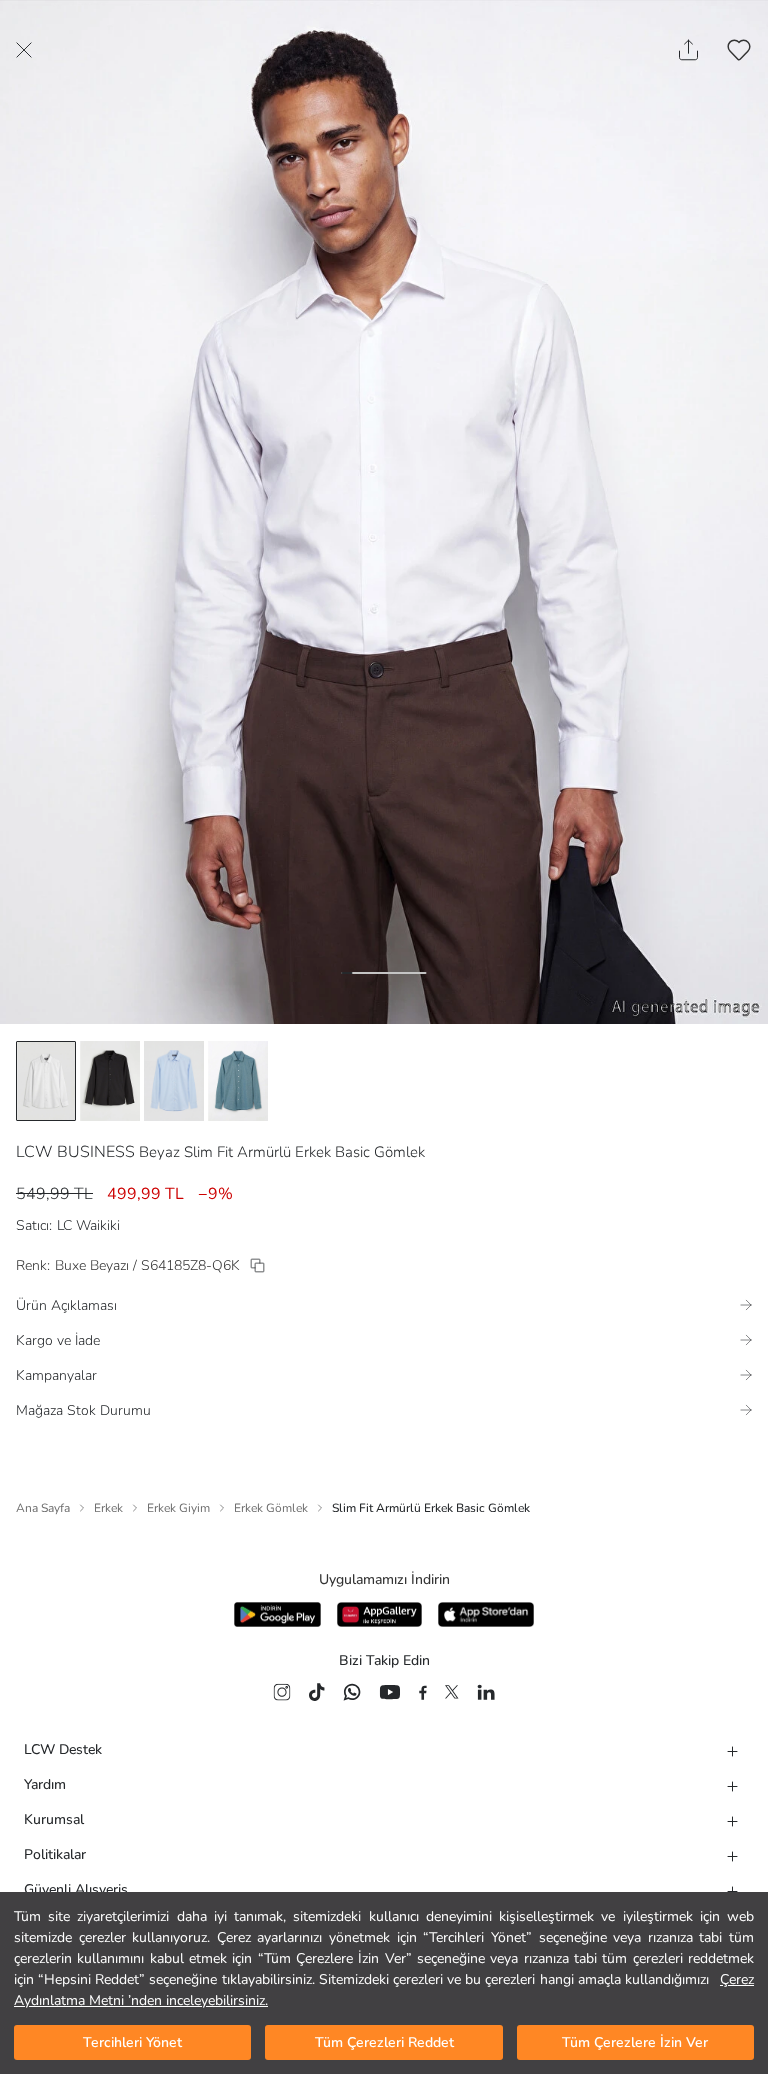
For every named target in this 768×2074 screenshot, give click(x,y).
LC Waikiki (88, 1225)
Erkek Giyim (178, 1508)
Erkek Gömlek (271, 1508)
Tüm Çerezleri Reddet (384, 2042)
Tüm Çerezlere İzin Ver (635, 2042)
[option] (46, 1081)
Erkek (108, 1508)
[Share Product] (688, 50)
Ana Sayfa (43, 1508)
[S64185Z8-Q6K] (257, 1265)
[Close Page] (24, 50)
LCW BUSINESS (75, 1152)
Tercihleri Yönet (132, 2042)
